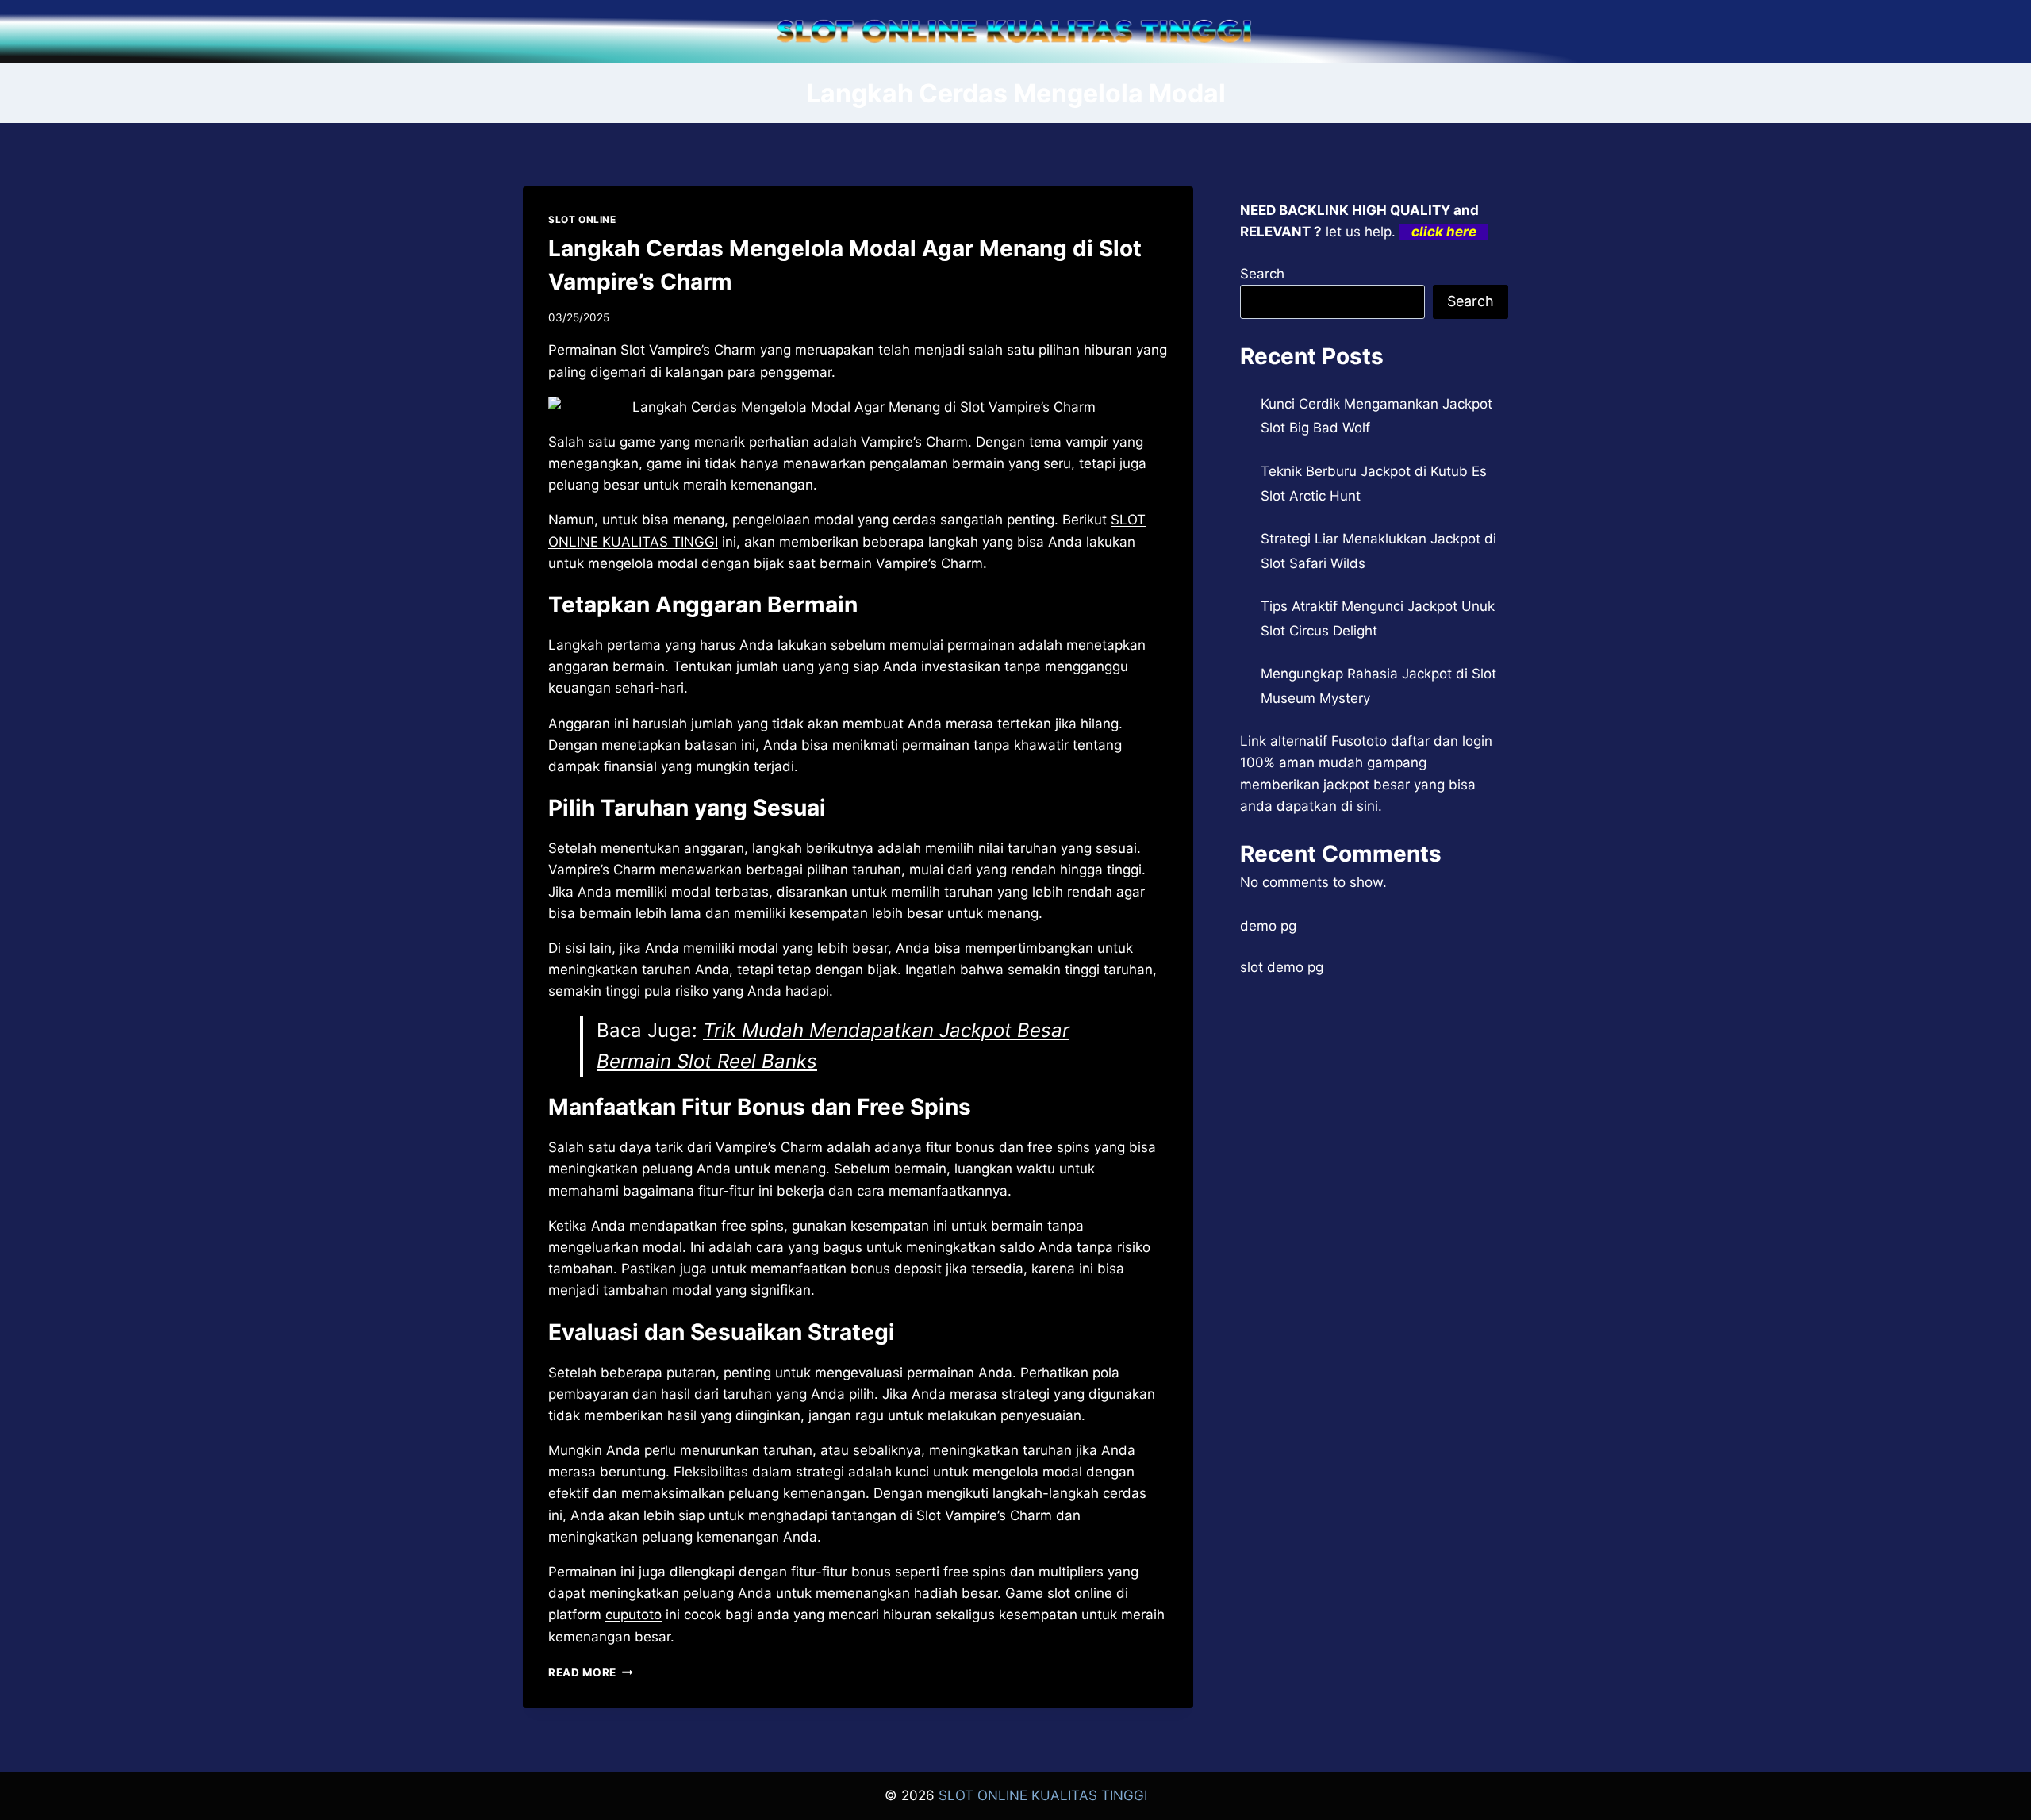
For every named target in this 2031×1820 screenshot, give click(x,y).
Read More (591, 1672)
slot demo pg (1282, 967)
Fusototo (1359, 741)
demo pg (1268, 926)
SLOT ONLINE (582, 219)
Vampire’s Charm (998, 1515)
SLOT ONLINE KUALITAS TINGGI (1043, 1795)
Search (1262, 274)
